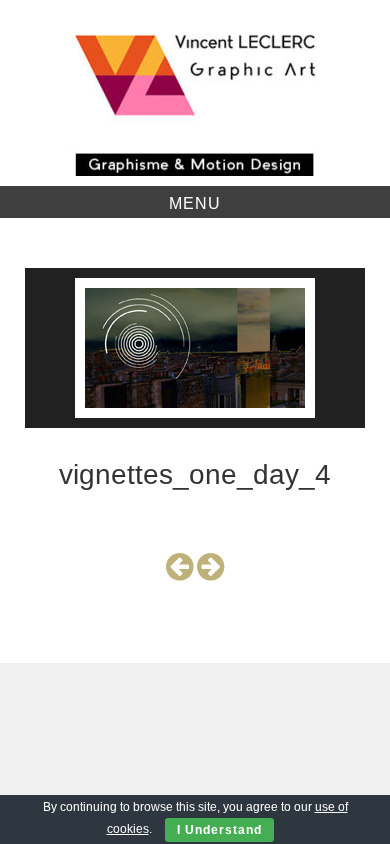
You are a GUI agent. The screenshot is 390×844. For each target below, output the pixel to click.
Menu (195, 203)
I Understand (219, 830)
